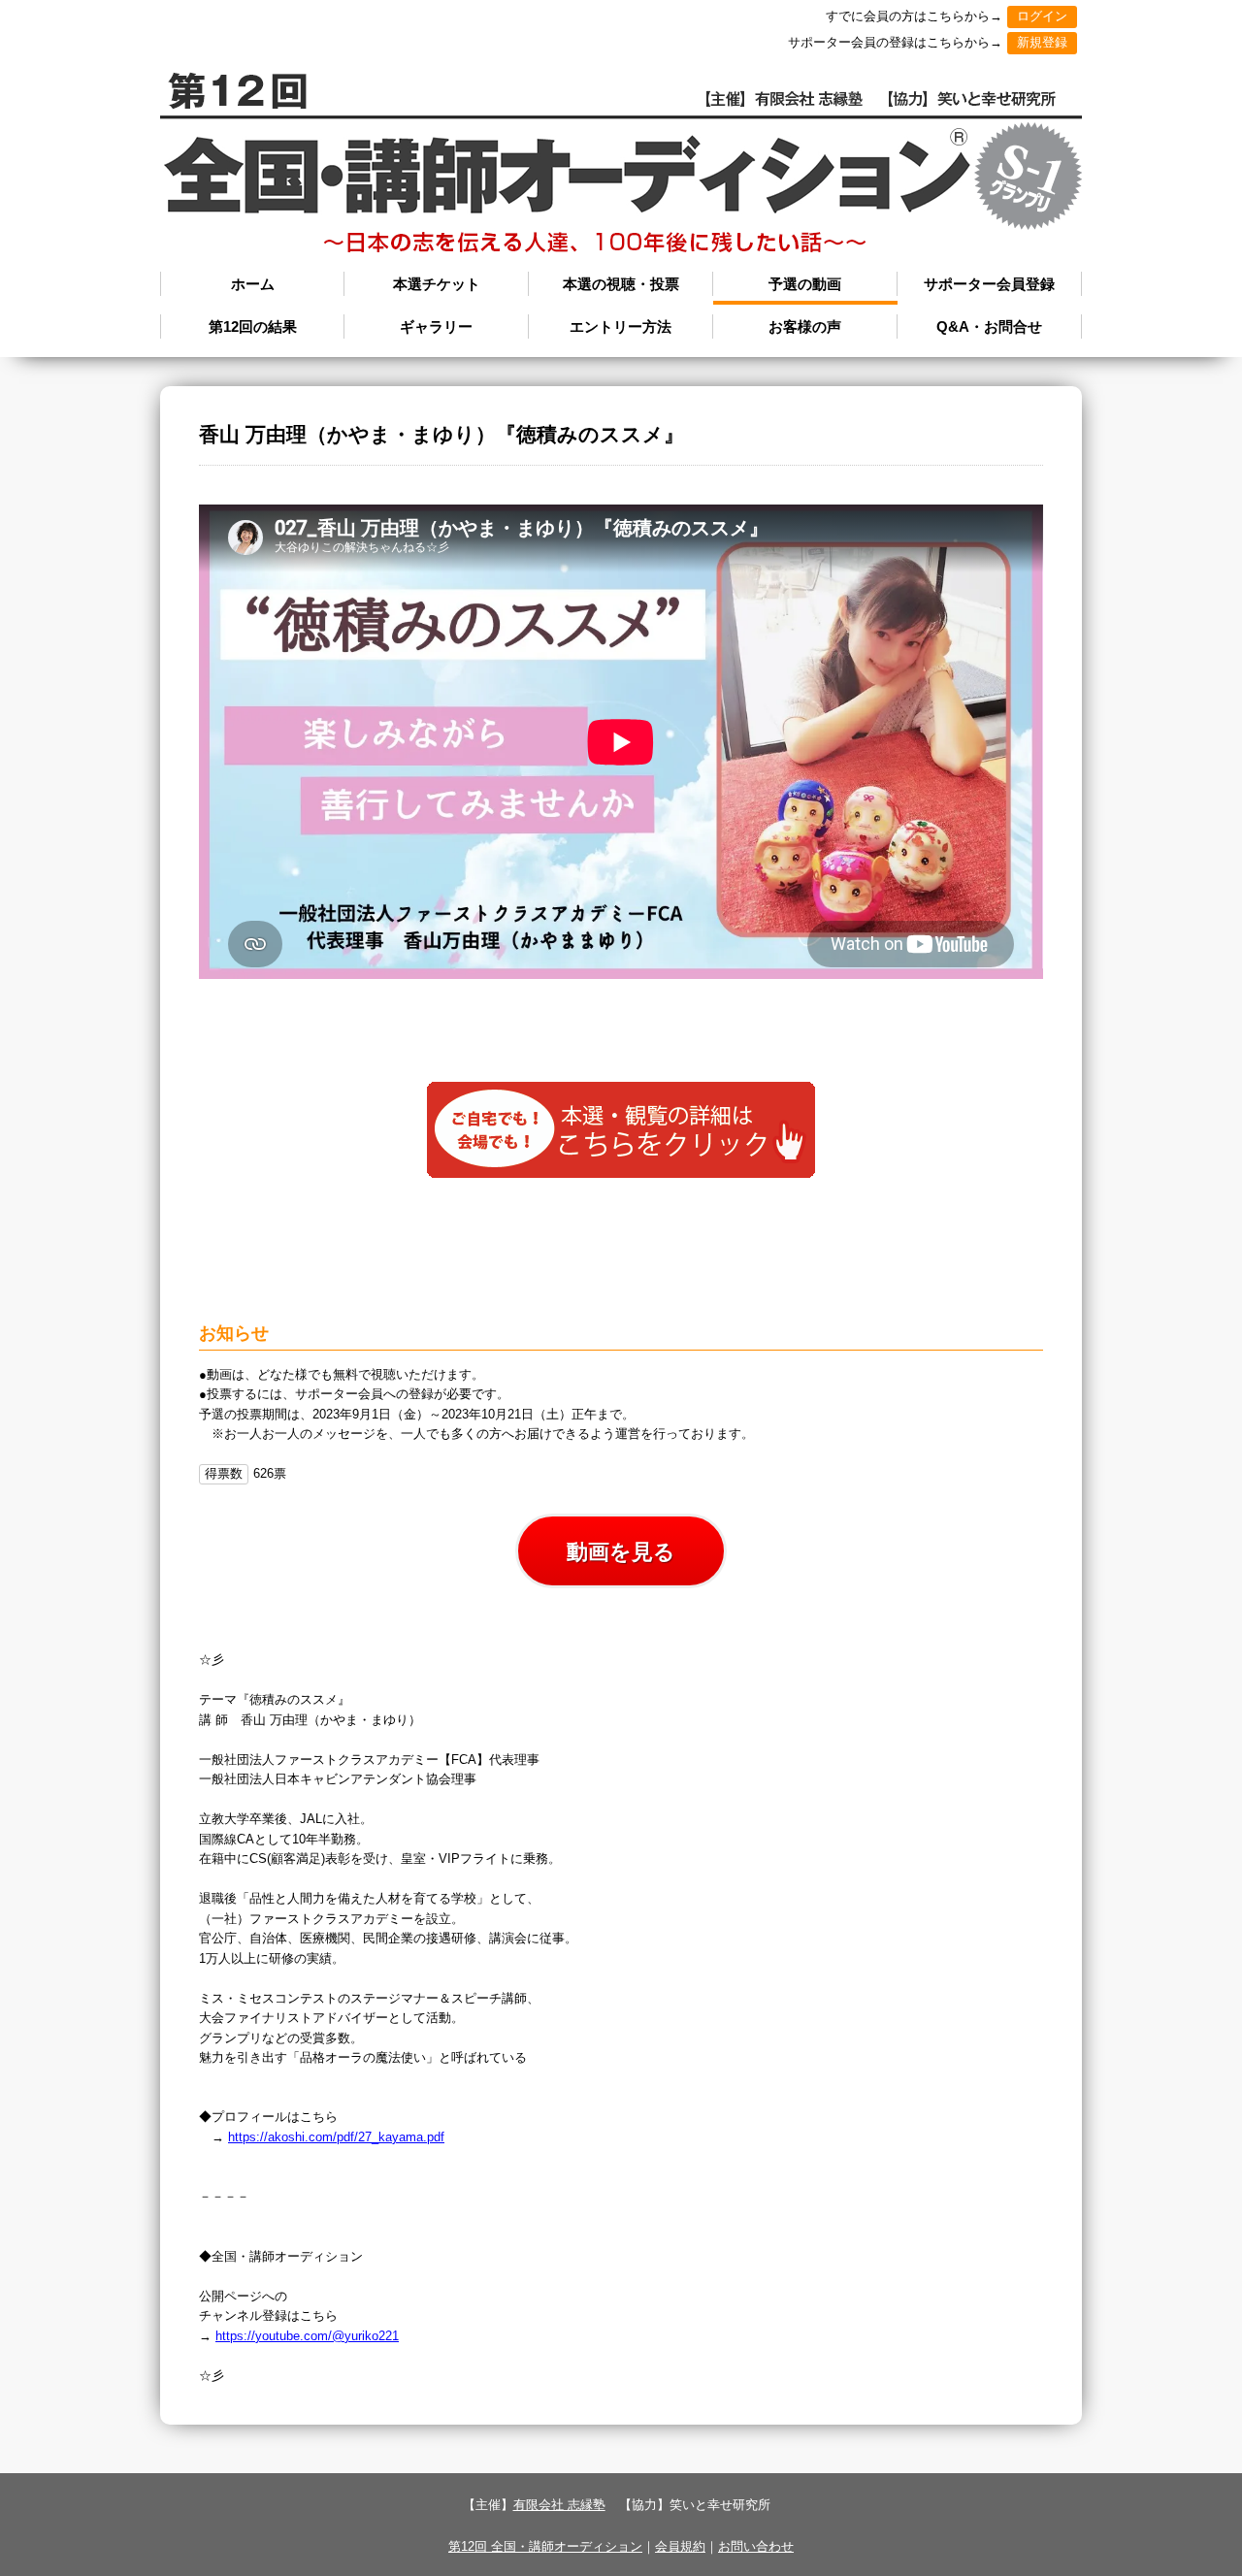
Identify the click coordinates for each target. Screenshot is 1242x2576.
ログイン (1042, 16)
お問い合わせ (756, 2546)
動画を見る (621, 1552)
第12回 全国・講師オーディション (545, 2546)
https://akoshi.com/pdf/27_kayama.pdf (336, 2137)
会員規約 (680, 2546)
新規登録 (1042, 42)
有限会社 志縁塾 (559, 2505)
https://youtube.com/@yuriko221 (307, 2336)
